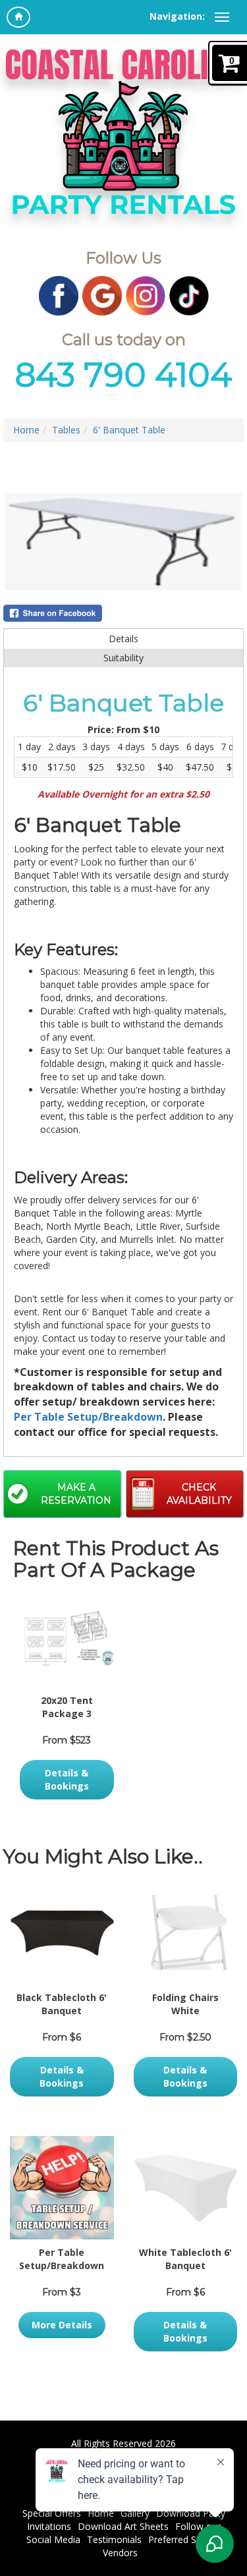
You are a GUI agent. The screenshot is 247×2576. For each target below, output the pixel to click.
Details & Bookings (67, 1779)
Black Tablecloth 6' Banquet (62, 2004)
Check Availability (199, 1494)
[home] (18, 17)
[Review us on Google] (102, 295)
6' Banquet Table (129, 430)
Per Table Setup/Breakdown (88, 1417)
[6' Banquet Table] (123, 541)
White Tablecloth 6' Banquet (185, 2259)
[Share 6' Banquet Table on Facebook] (123, 613)
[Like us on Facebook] (59, 295)
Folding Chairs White (185, 2004)
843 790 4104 (123, 375)
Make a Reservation (76, 1494)
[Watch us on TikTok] (189, 295)
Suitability (123, 658)
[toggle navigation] (222, 17)
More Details (62, 2325)
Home (26, 430)
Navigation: (177, 16)
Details (123, 639)
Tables (66, 430)
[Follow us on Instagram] (146, 295)
